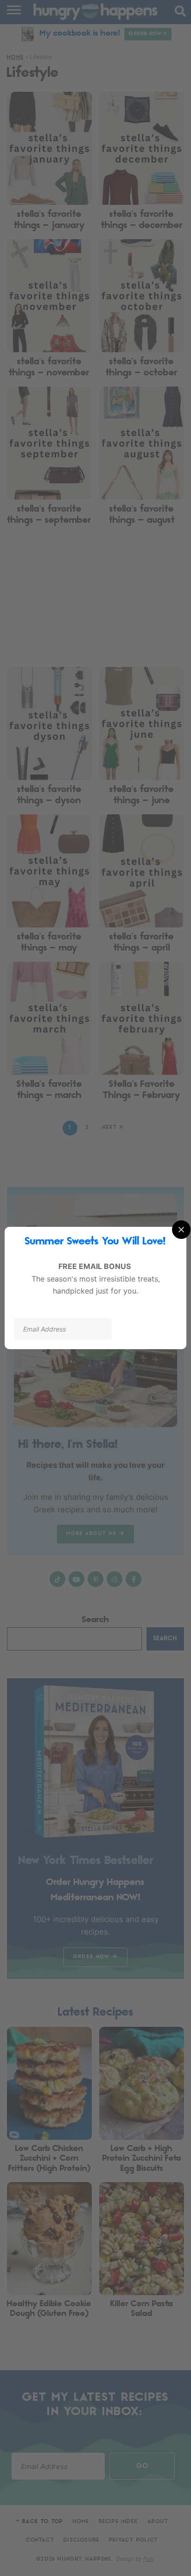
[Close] (181, 1230)
